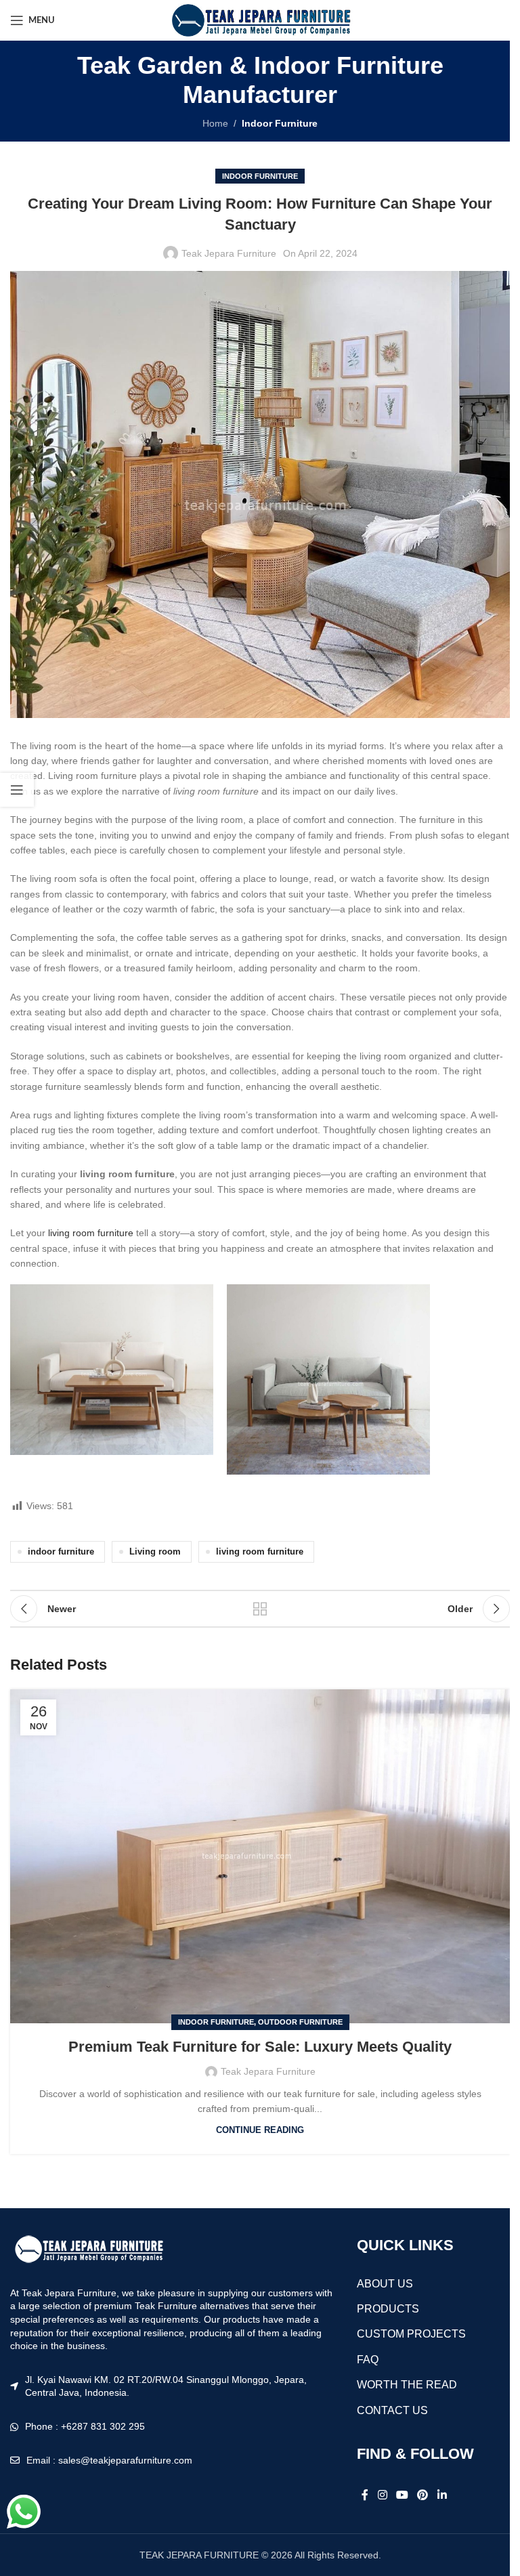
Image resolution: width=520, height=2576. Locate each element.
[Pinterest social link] (423, 2496)
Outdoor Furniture (300, 2022)
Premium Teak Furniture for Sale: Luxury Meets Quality (260, 2047)
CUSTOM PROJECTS (411, 2334)
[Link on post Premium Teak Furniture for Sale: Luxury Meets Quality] (260, 1856)
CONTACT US (392, 2410)
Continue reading (260, 2130)
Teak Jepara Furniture (229, 253)
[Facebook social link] (365, 2496)
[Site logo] (260, 20)
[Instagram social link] (382, 2496)
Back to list (260, 1609)
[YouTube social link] (402, 2496)
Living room (155, 1552)
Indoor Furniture (280, 123)
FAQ (368, 2360)
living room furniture (91, 1233)
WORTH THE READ (407, 2385)
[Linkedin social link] (442, 2496)
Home (215, 123)
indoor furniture (61, 1552)
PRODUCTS (388, 2309)
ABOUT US (385, 2284)
